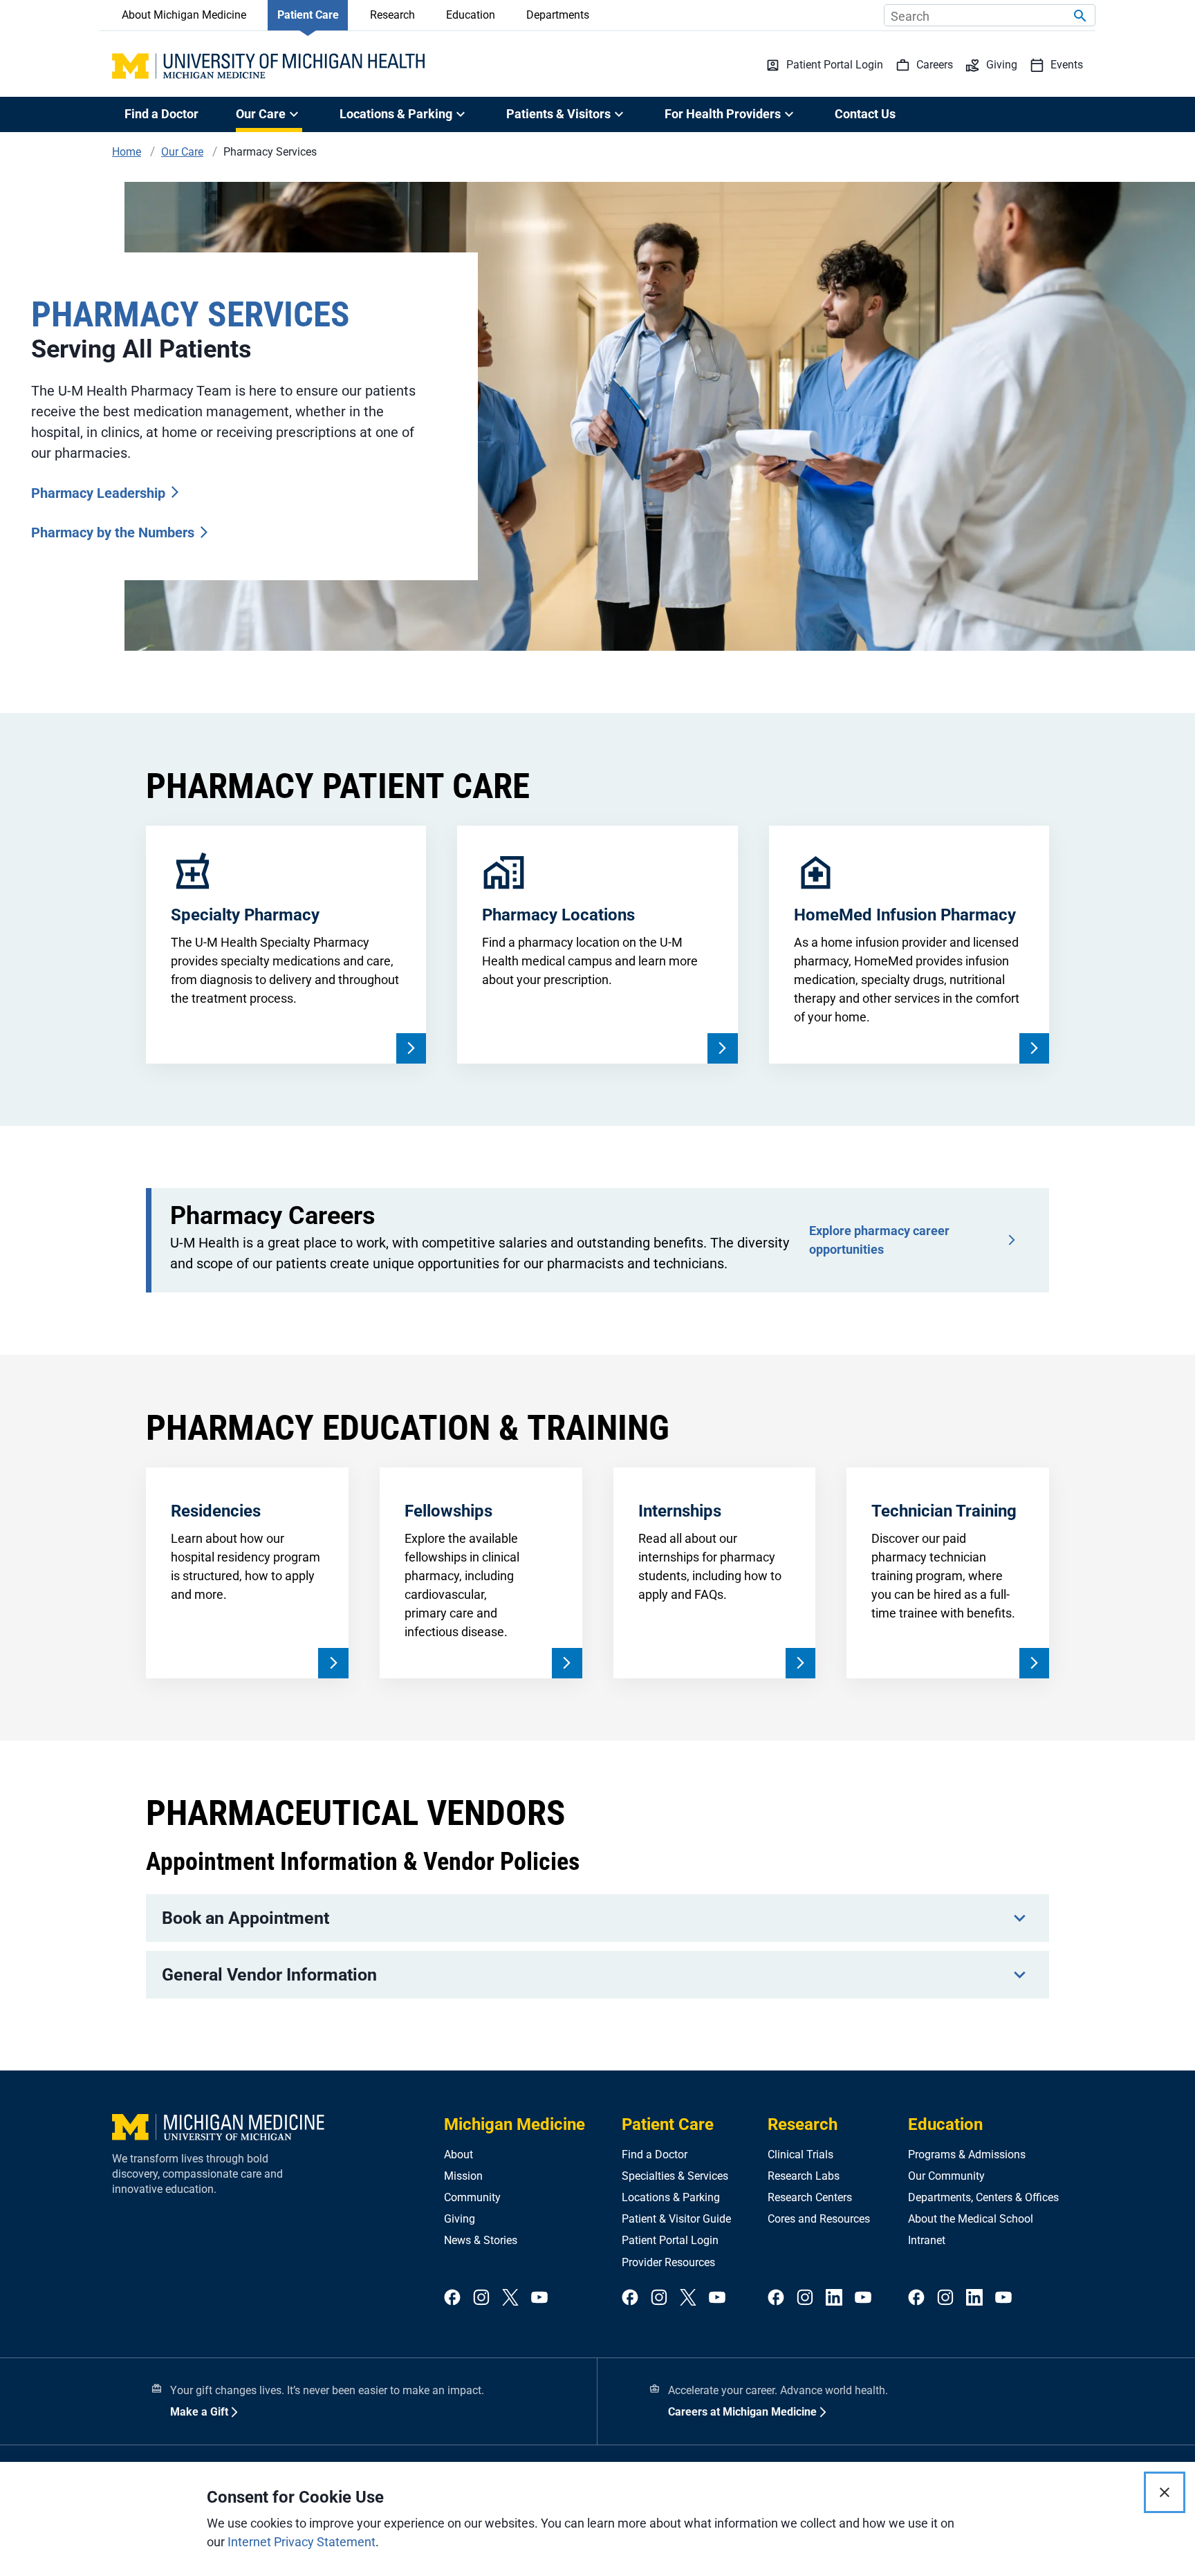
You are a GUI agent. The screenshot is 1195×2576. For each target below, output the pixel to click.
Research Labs (804, 2176)
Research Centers (810, 2197)
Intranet (927, 2240)
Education (471, 15)
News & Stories (481, 2240)
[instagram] (481, 2298)
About (458, 2155)
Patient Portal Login (670, 2240)
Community (472, 2197)
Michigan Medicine (515, 2124)
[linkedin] (834, 2298)
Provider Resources (668, 2262)
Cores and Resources (819, 2219)
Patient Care (308, 15)
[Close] (1165, 2492)
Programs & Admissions (967, 2155)
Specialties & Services (675, 2176)
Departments (558, 15)
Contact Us (865, 114)
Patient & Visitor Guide (676, 2219)
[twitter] (510, 2298)
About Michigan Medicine (184, 15)
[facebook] (452, 2298)
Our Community (946, 2176)
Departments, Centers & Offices (983, 2197)
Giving (460, 2219)
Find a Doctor (161, 114)
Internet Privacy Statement (302, 2542)
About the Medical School (971, 2219)
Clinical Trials (800, 2155)
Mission (463, 2176)
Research (392, 15)
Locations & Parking (671, 2197)
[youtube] (539, 2298)
